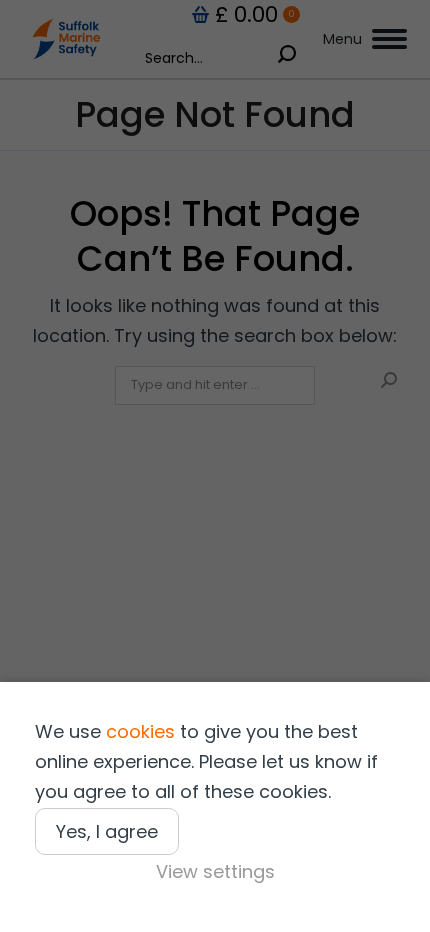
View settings (215, 871)
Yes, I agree (107, 831)
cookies (140, 731)
